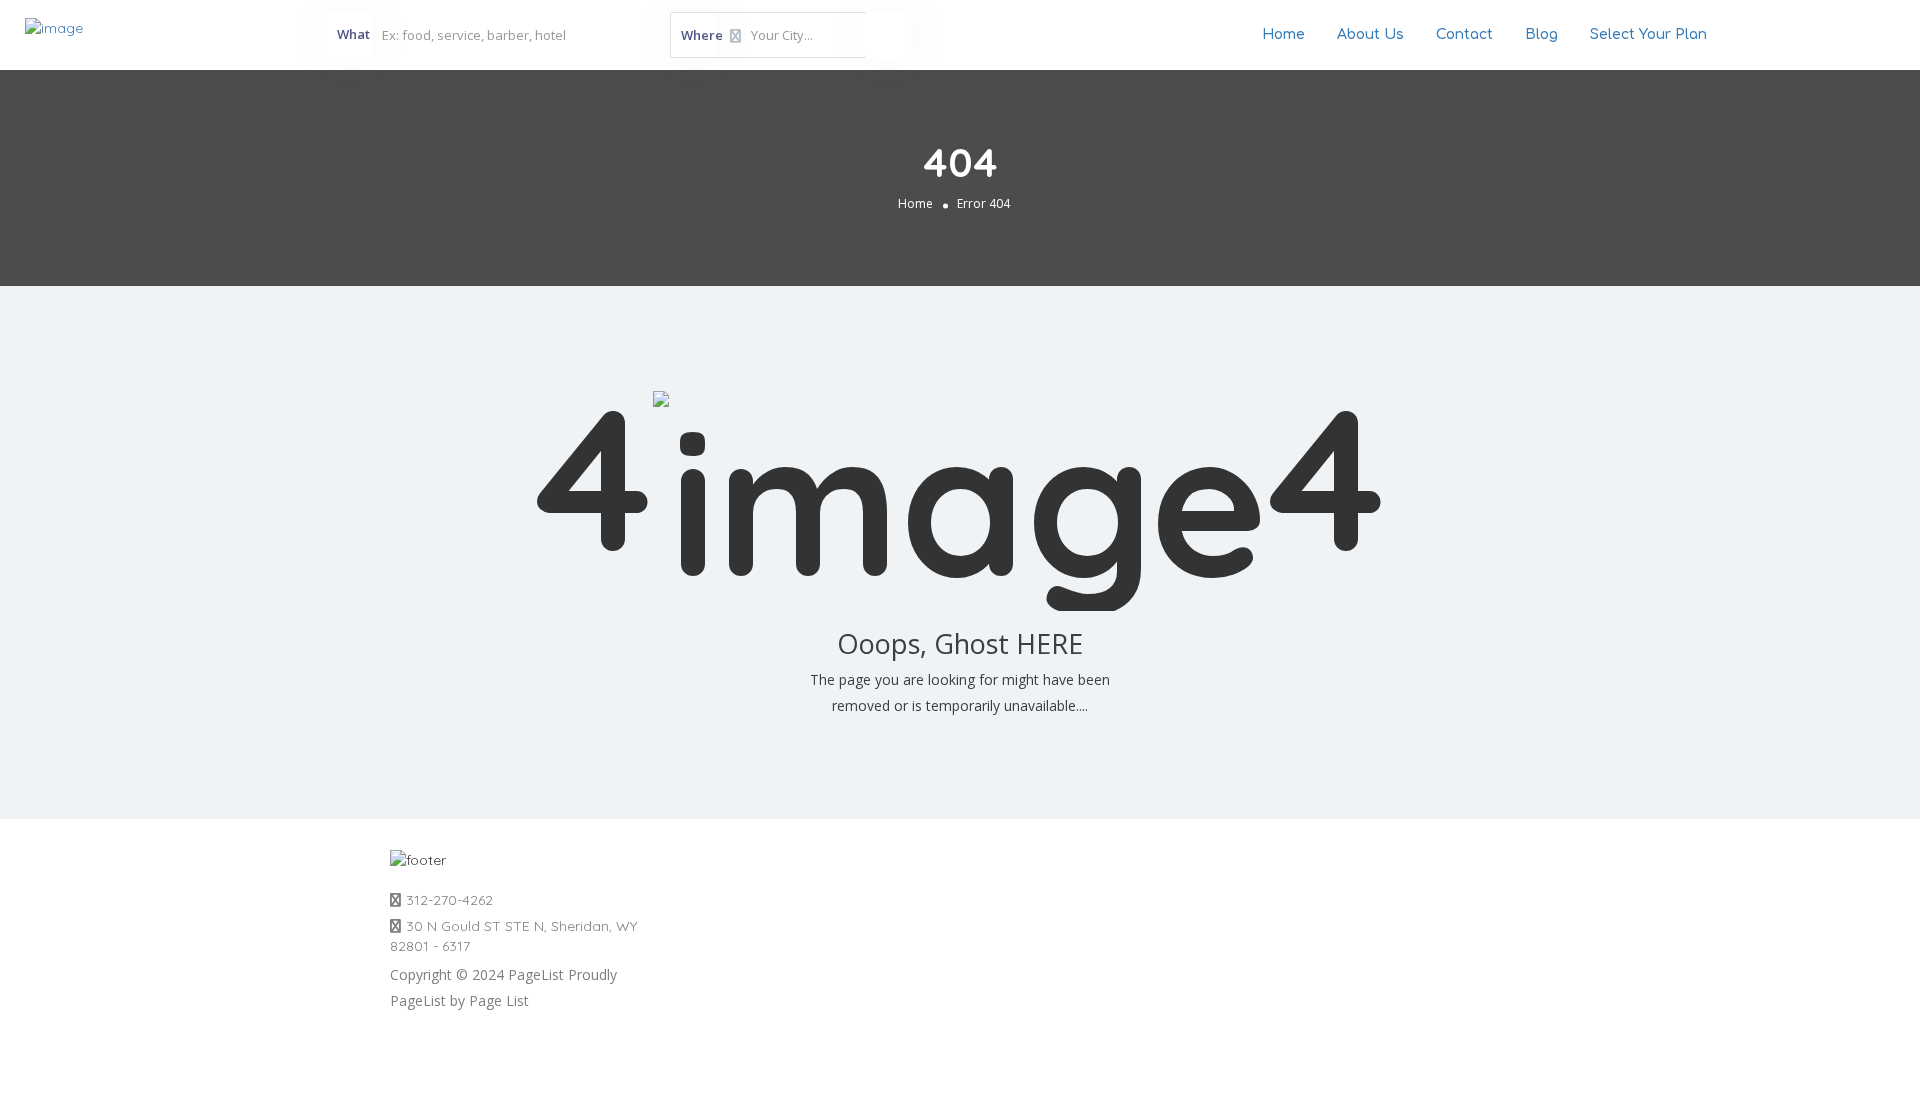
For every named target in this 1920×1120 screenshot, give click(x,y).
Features (1304, 894)
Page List (499, 1000)
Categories (1019, 894)
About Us (1370, 34)
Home (1283, 34)
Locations (723, 894)
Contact (1464, 34)
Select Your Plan (1648, 34)
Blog (1541, 34)
